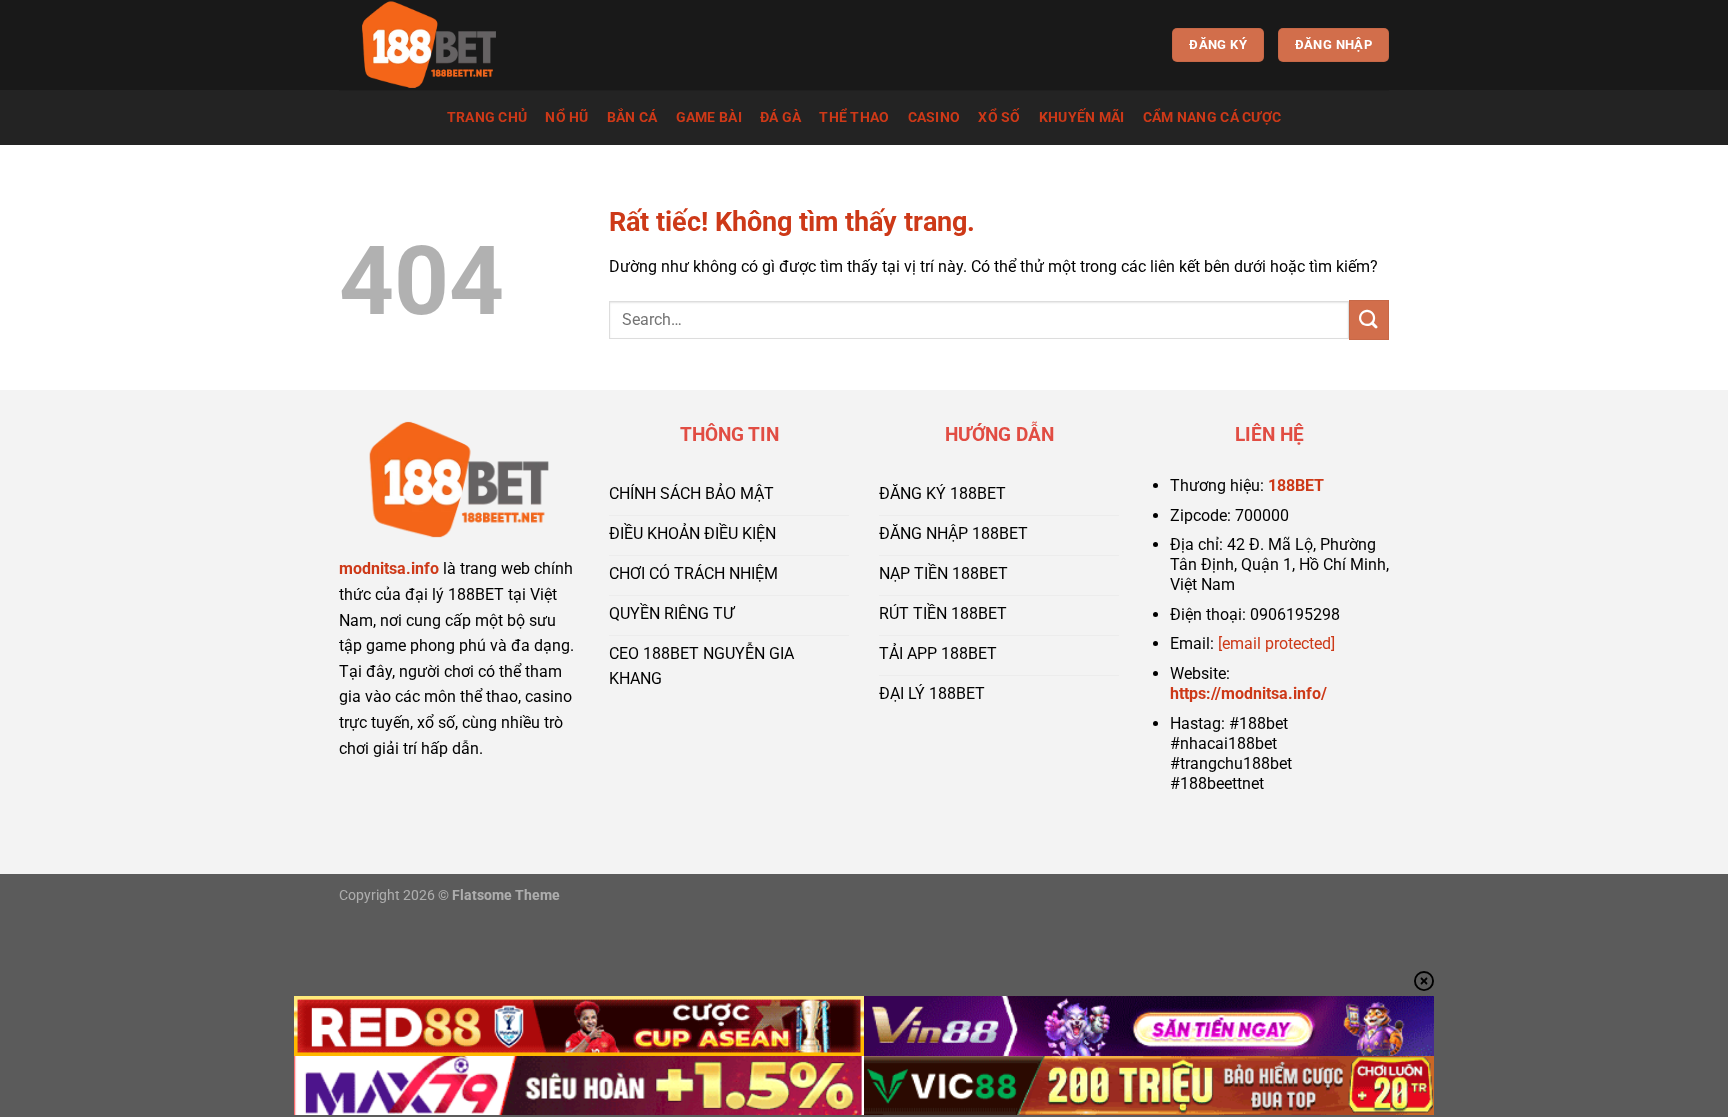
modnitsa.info (389, 568)
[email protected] (1276, 643)
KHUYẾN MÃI (1082, 117)
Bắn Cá (632, 117)
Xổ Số (999, 117)
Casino (934, 117)
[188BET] (439, 45)
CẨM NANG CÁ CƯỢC (1212, 117)
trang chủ (487, 117)
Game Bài (709, 117)
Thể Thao (854, 117)
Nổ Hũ (566, 117)
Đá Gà (780, 117)
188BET (1296, 485)
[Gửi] (1369, 319)
